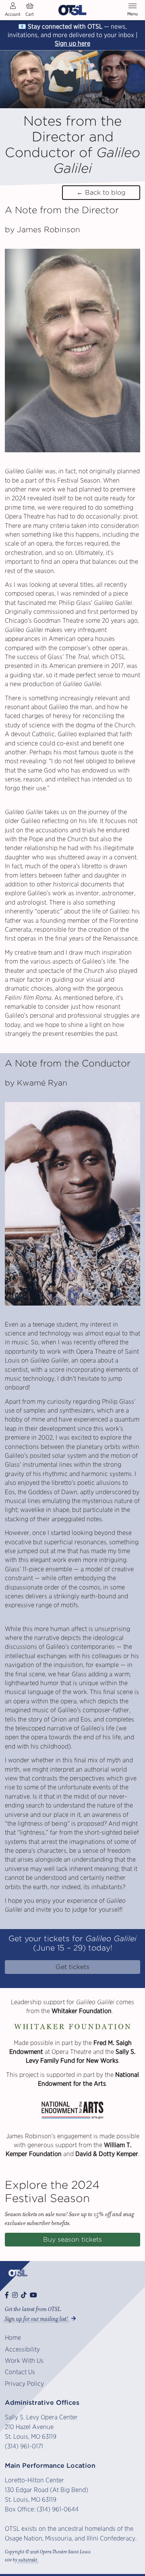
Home (13, 2338)
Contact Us (20, 2372)
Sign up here (72, 43)
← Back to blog (101, 192)
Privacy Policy (24, 2384)
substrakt (28, 2560)
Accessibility (22, 2349)
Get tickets (72, 1967)
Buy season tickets (72, 2239)
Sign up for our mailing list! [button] (36, 2319)
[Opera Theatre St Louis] (72, 10)
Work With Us (24, 2361)
